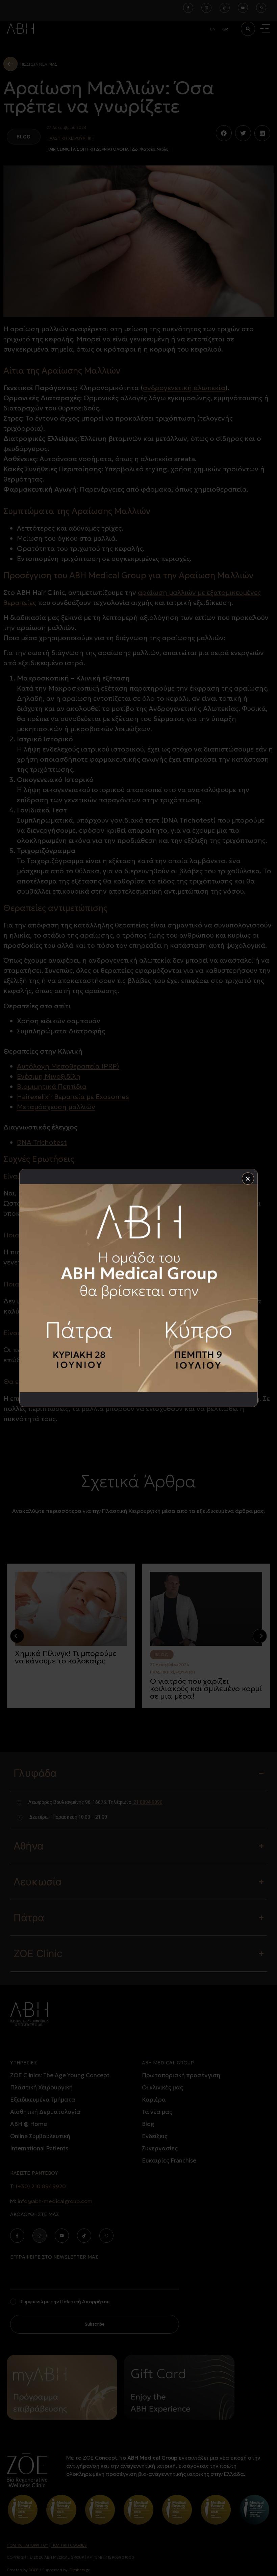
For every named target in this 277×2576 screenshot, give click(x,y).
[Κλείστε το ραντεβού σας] (138, 1288)
